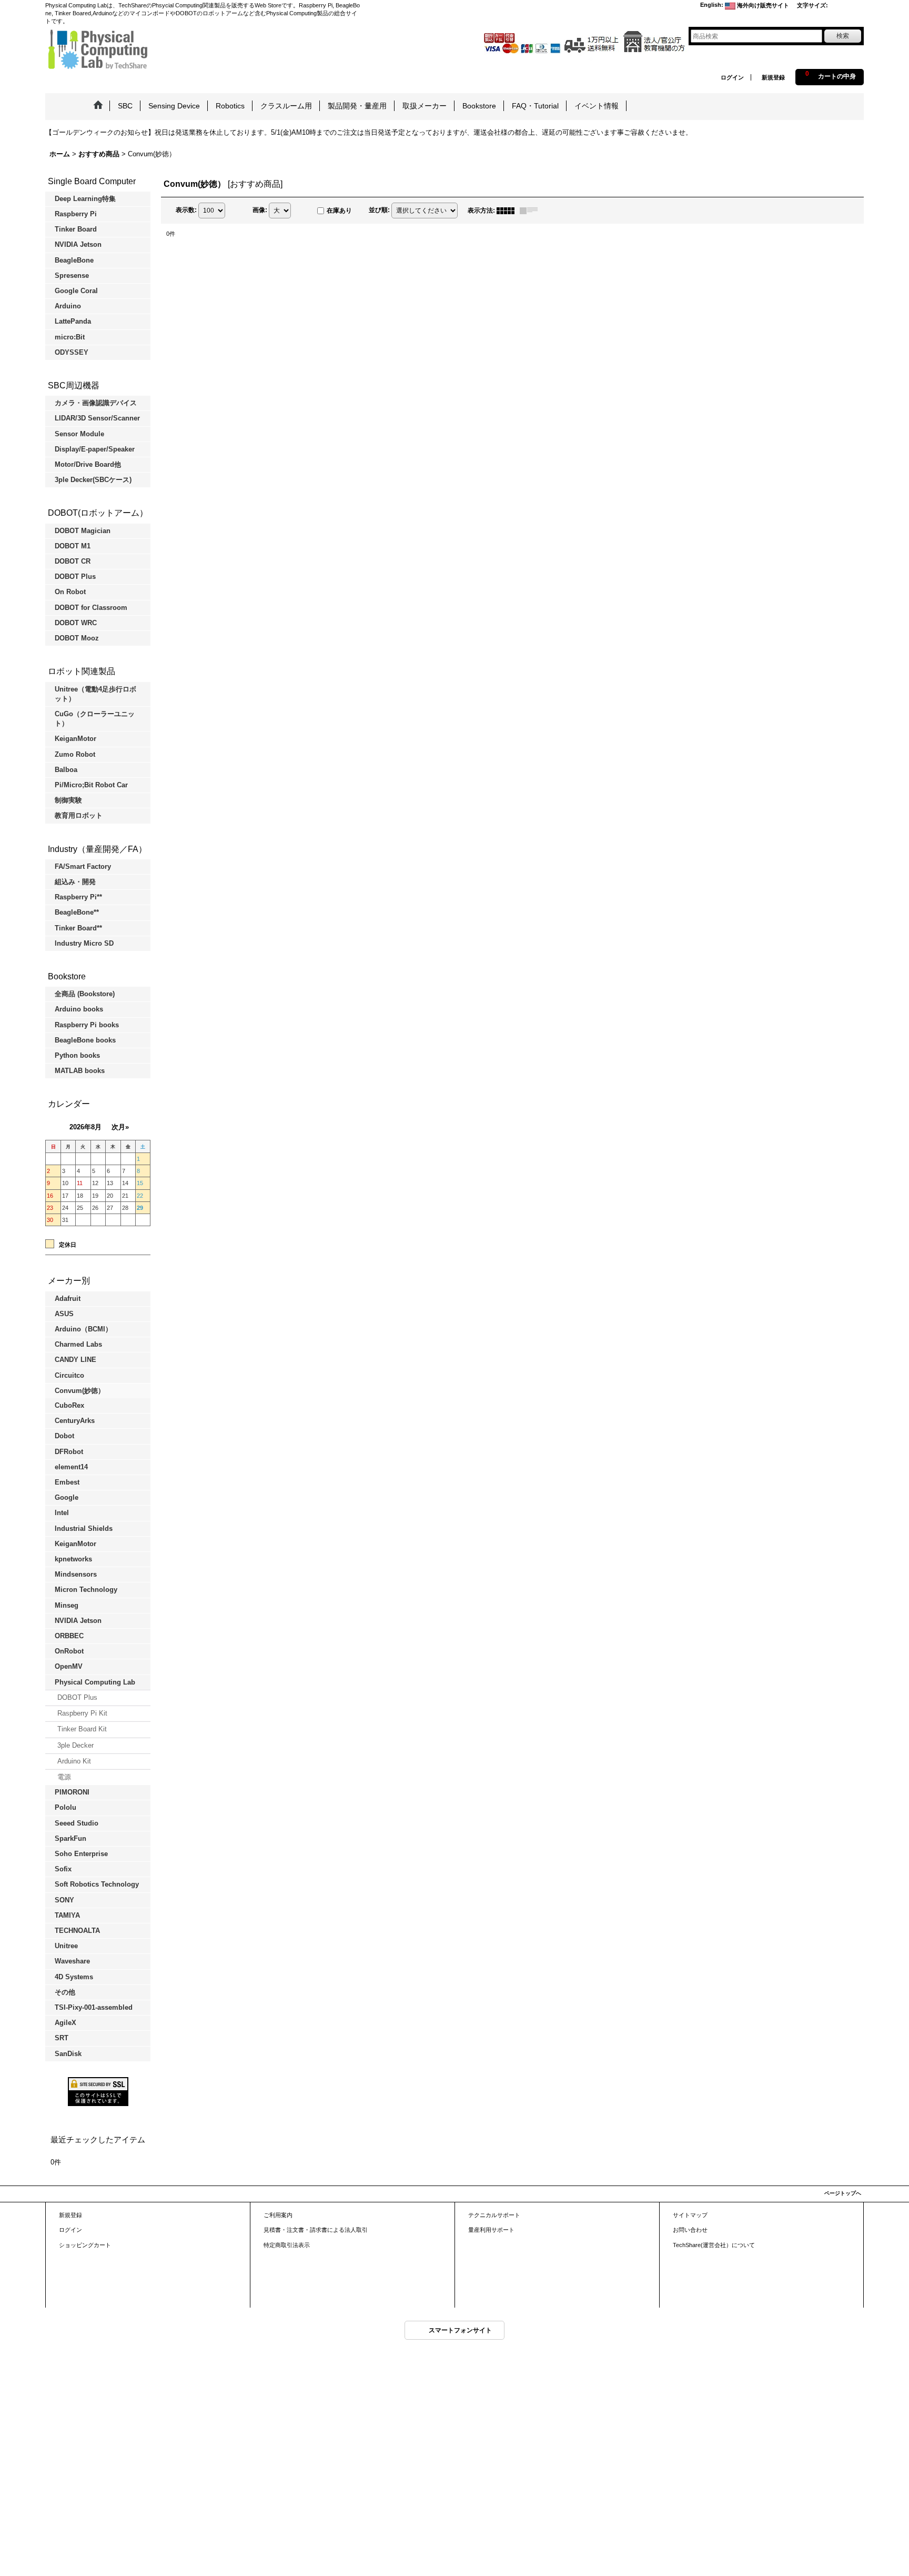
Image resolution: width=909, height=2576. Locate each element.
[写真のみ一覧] (508, 211)
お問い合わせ (690, 2230)
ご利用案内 (278, 2215)
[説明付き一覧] (531, 211)
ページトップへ (843, 2193)
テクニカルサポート (494, 2215)
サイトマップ (690, 2215)
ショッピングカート (85, 2245)
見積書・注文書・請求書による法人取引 (316, 2230)
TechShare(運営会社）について (714, 2245)
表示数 (186, 210)
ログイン (732, 77)
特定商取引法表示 (287, 2245)
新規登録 (773, 77)
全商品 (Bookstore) (85, 994)
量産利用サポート (491, 2230)
